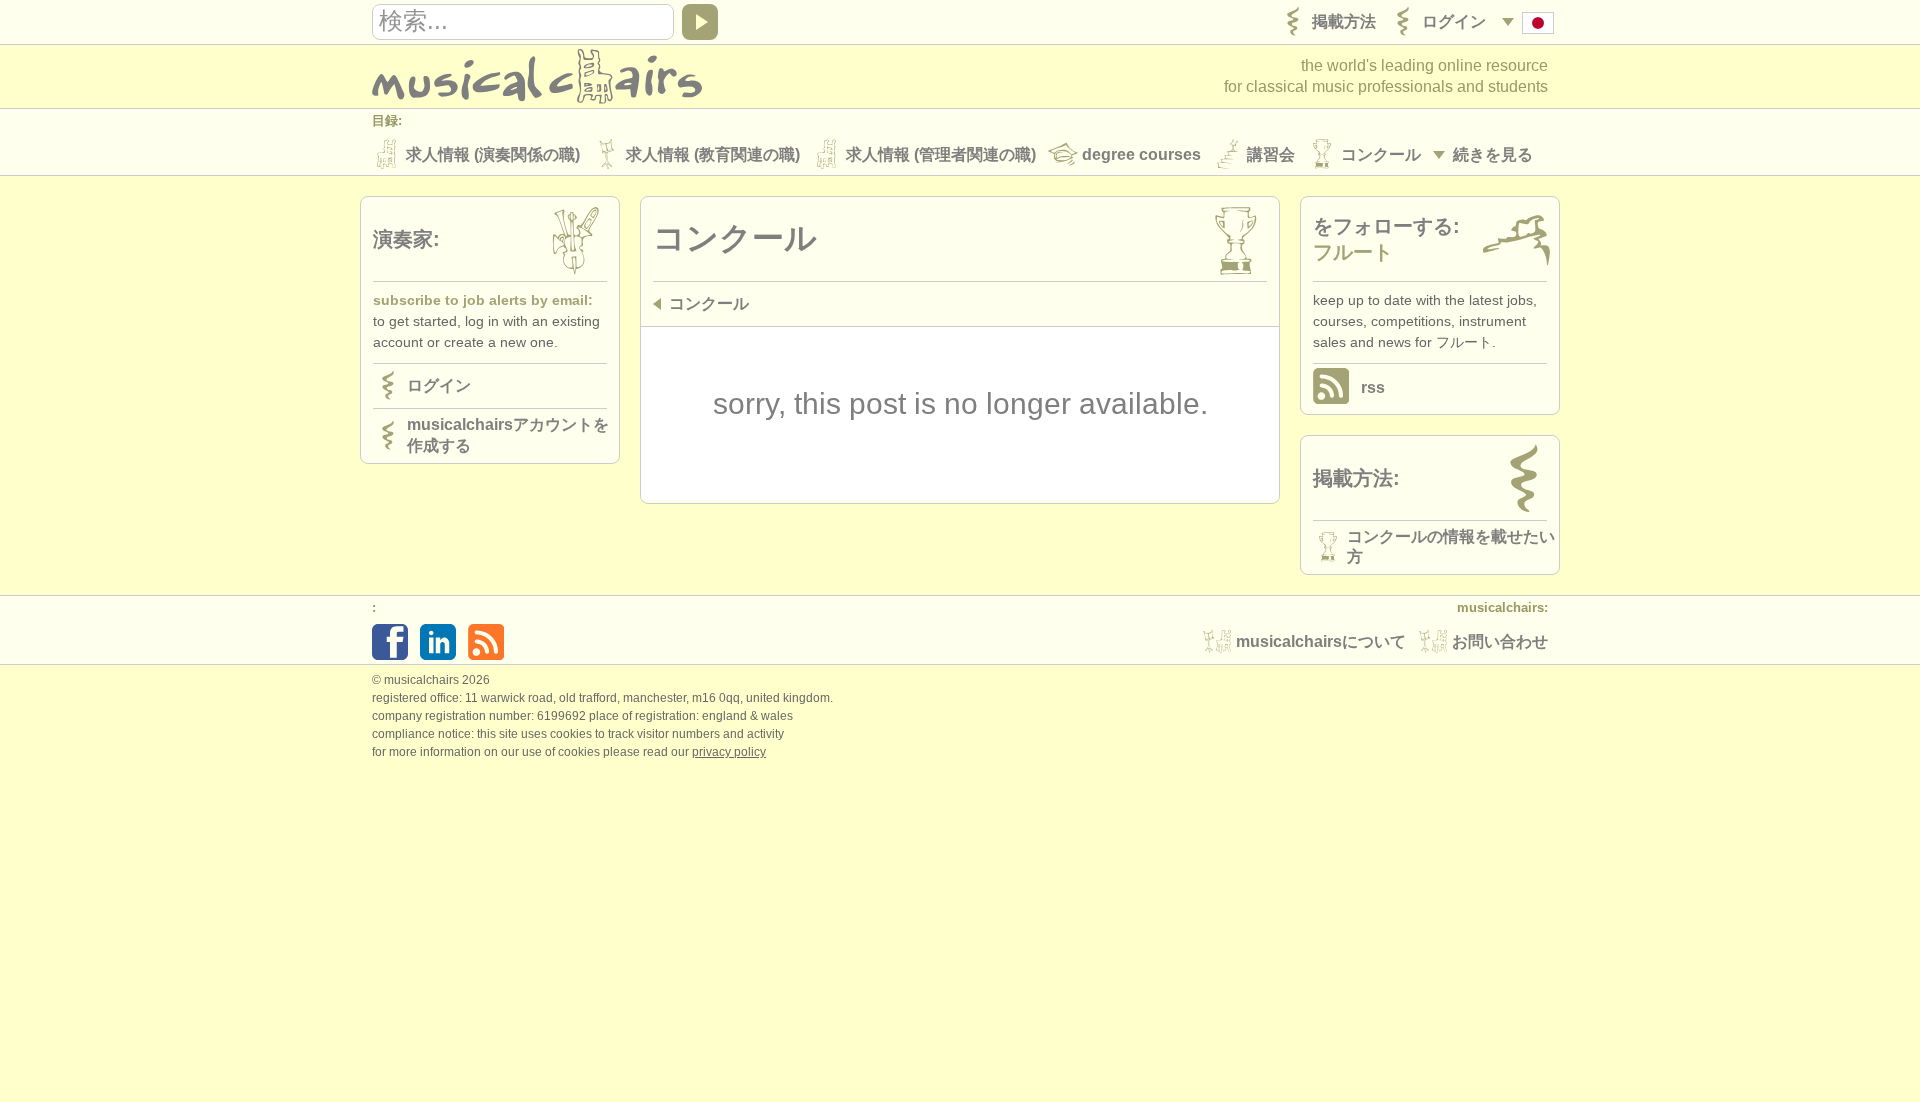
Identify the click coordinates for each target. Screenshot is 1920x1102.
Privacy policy (729, 752)
